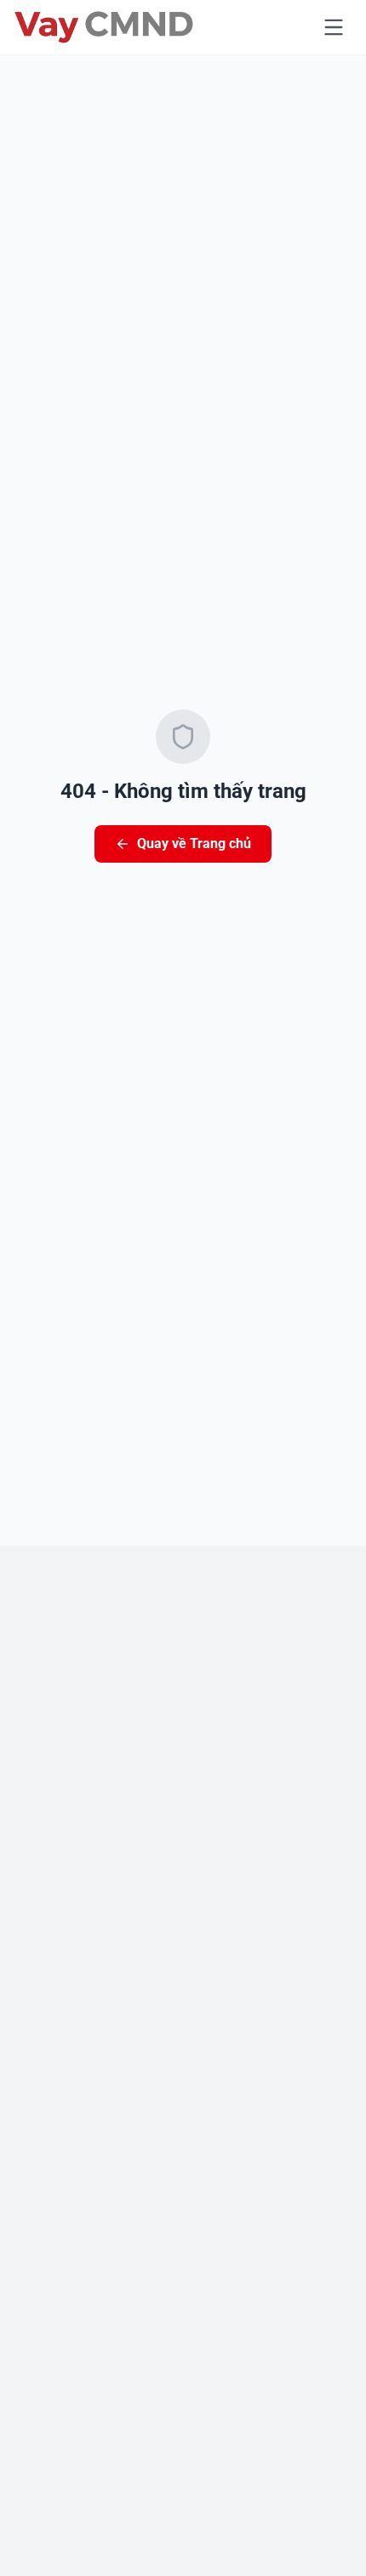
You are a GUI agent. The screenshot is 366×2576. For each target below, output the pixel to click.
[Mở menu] (334, 27)
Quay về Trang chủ (194, 843)
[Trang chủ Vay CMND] (104, 27)
